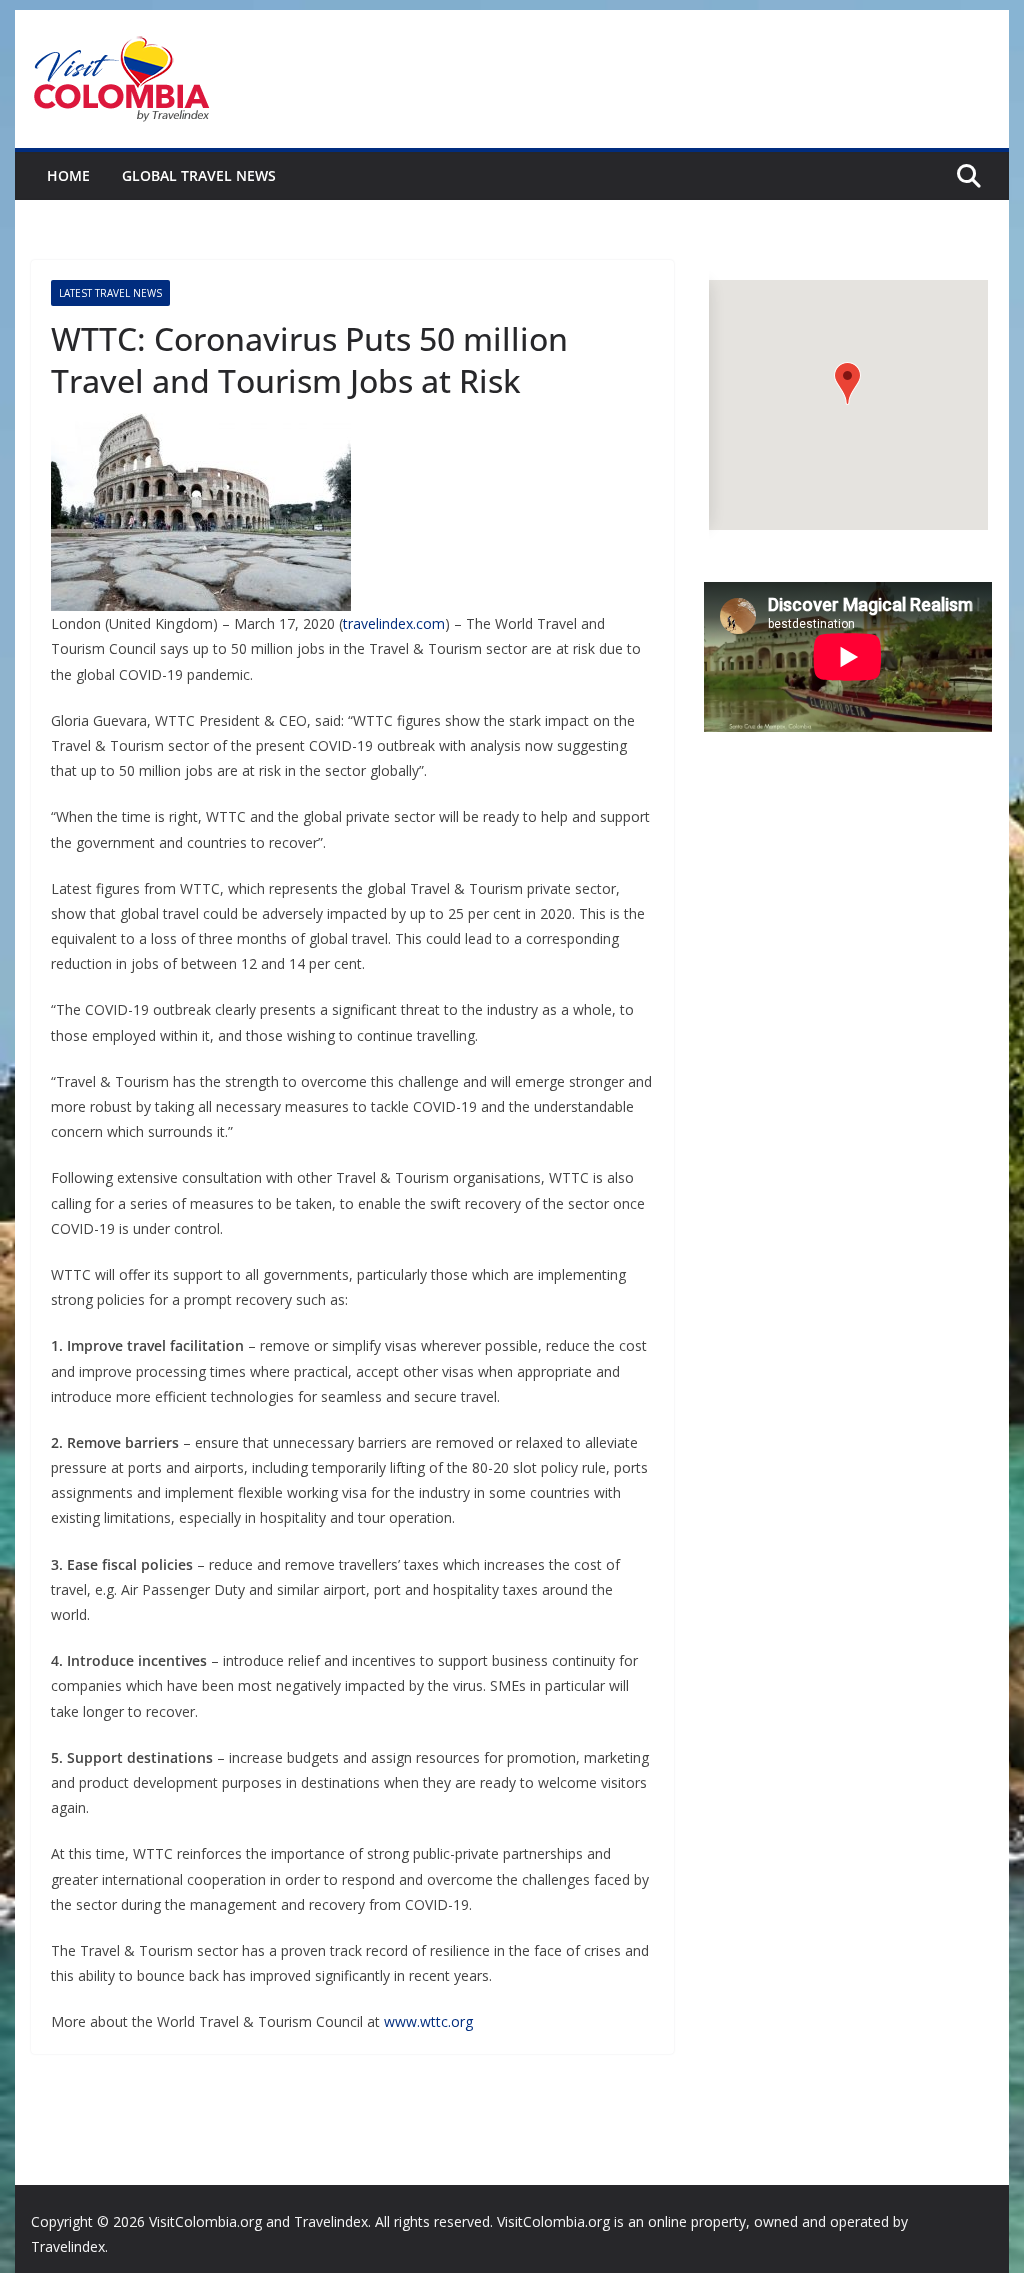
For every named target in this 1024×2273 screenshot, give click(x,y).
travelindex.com (394, 623)
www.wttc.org (428, 2021)
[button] (847, 383)
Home (68, 175)
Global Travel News (199, 175)
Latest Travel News (110, 293)
